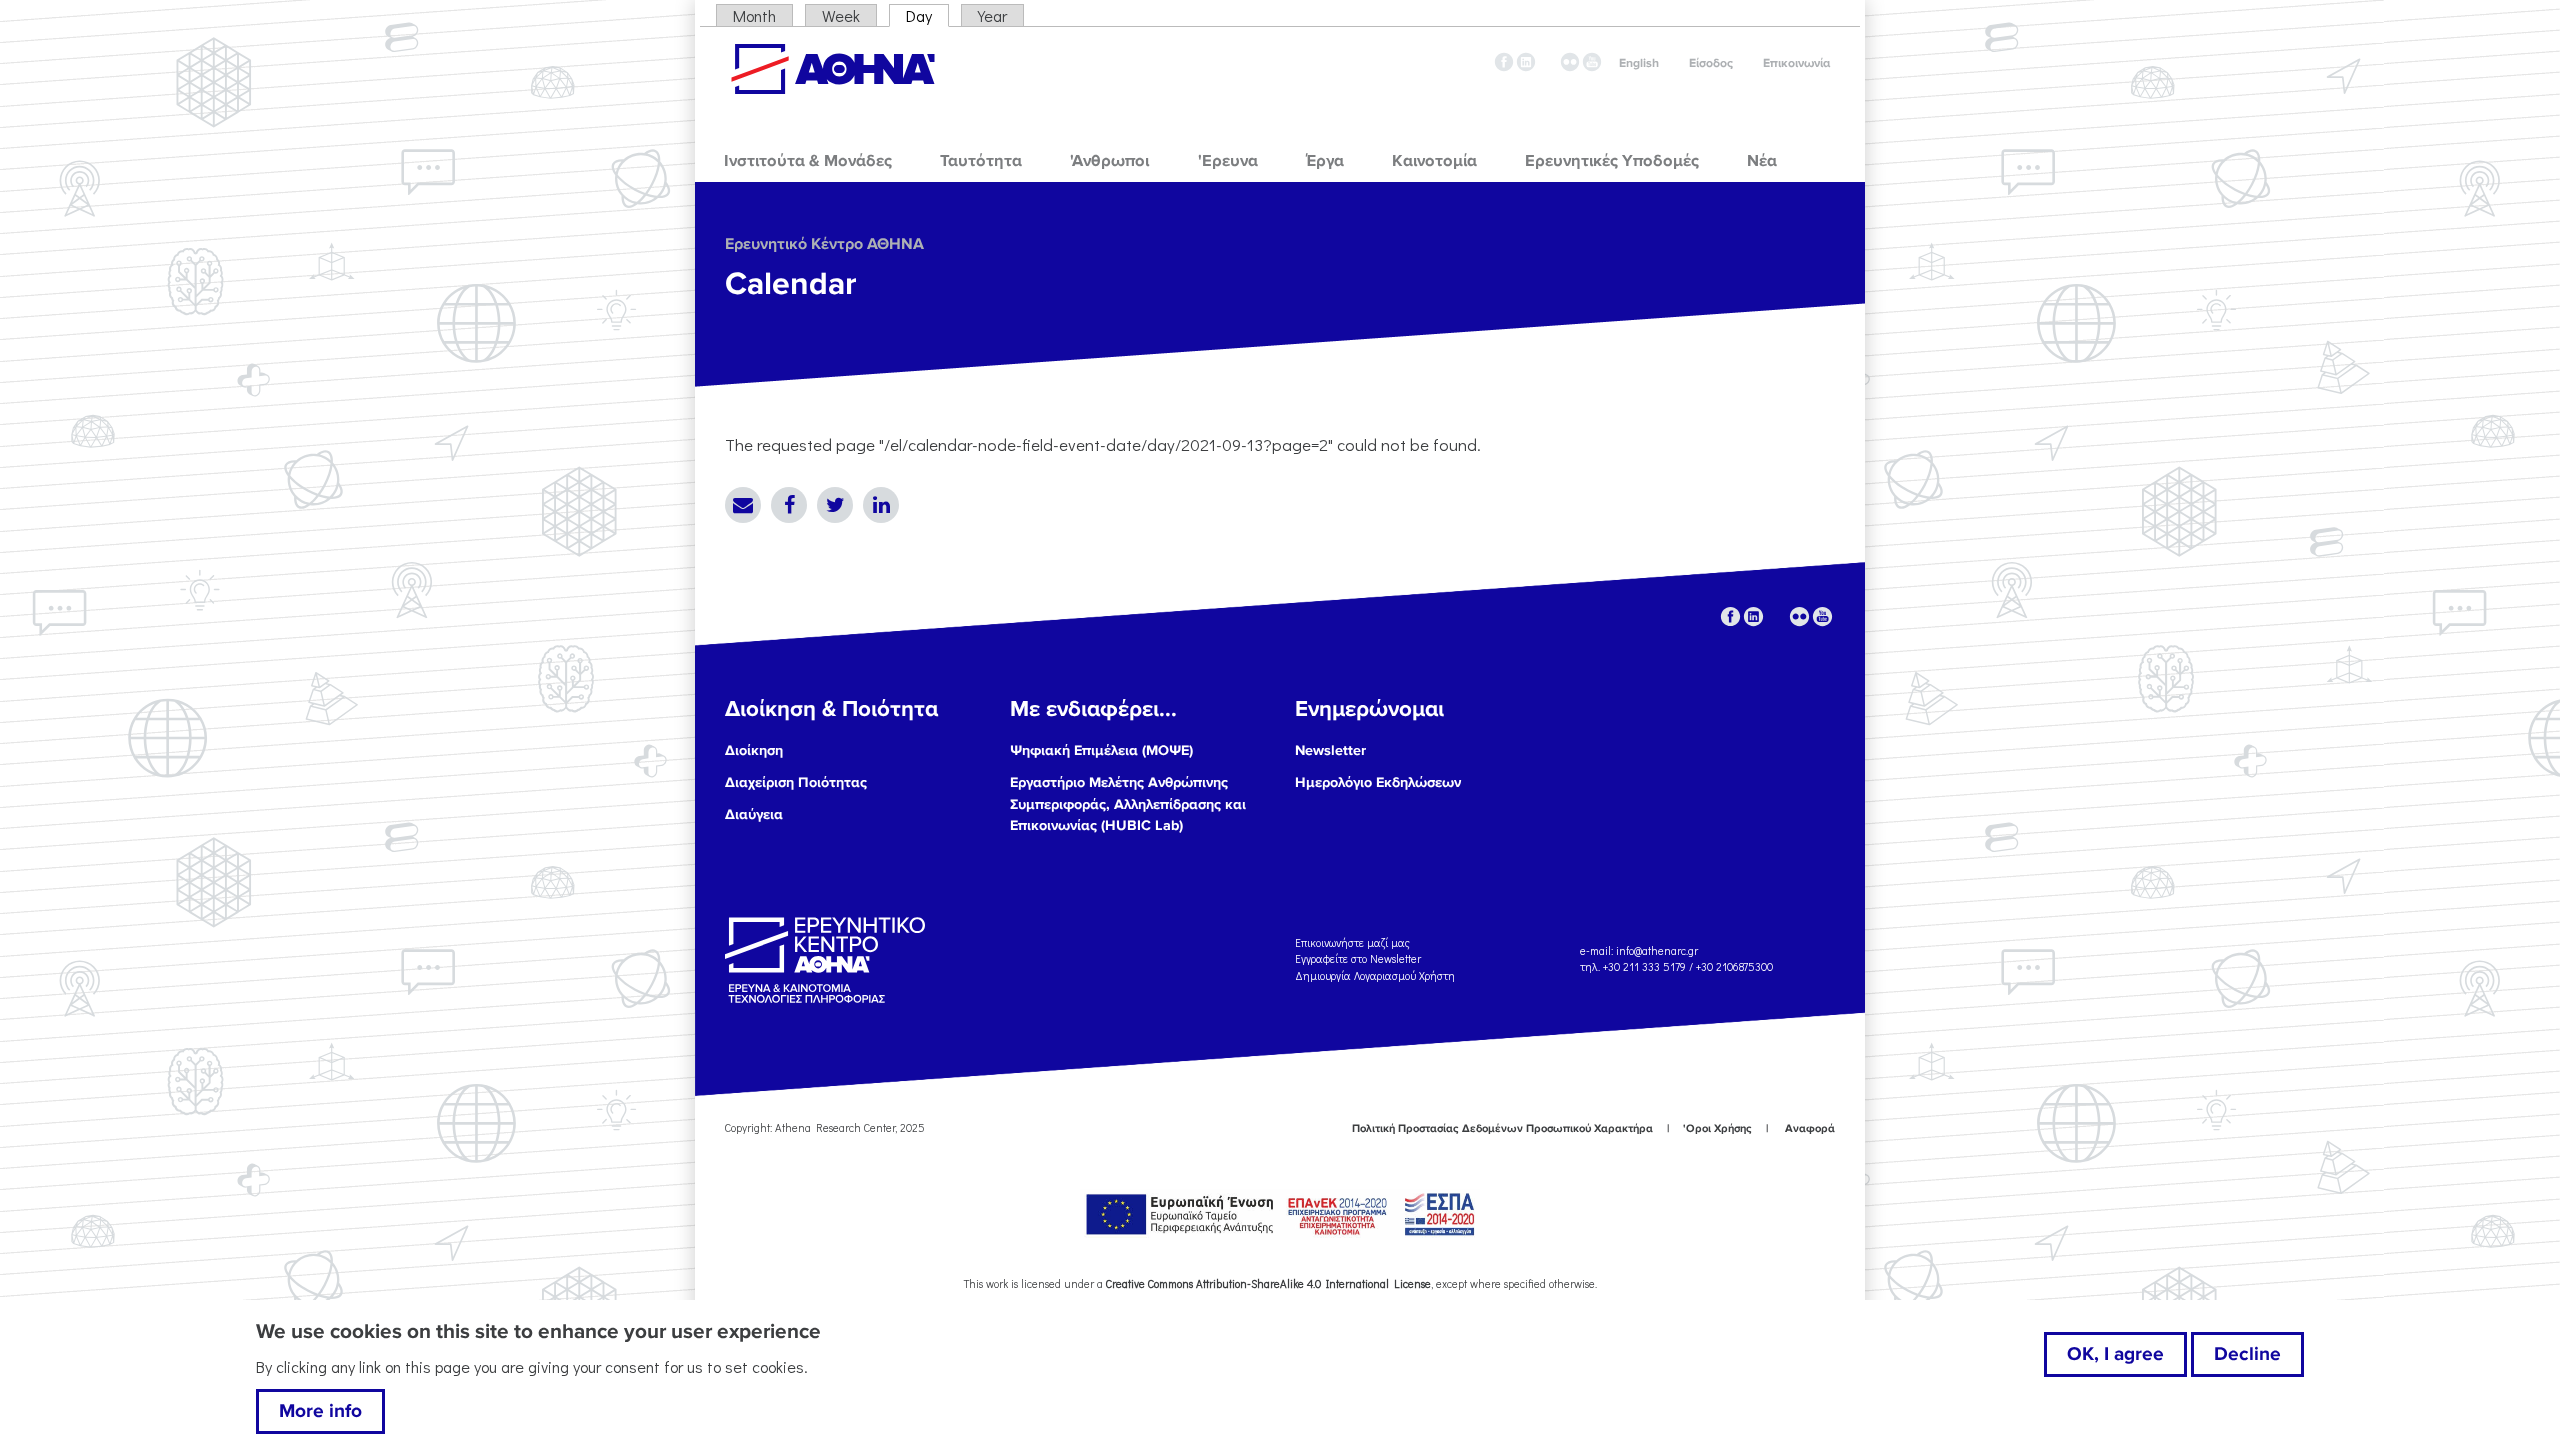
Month (754, 15)
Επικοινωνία (1796, 63)
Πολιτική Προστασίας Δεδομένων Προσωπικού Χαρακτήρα (1502, 1128)
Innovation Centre (833, 69)
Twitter (835, 505)
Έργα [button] (1325, 161)
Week (841, 15)
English (1639, 63)
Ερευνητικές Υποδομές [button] (1612, 161)
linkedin (1526, 62)
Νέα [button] (1762, 161)
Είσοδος (1711, 63)
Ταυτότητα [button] (981, 161)
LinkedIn (881, 505)
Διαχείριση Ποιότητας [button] (796, 782)
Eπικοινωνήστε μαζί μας (1352, 941)
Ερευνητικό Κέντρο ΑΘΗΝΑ (824, 244)
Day (927, 15)
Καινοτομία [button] (1434, 161)
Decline (2247, 1354)
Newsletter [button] (1330, 750)
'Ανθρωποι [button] (1109, 161)
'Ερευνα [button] (1228, 161)
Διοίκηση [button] (754, 750)
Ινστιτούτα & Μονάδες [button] (808, 161)
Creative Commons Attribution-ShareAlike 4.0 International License (1268, 1283)
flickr (1570, 62)
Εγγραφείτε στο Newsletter (1359, 958)
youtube (1592, 62)
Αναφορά (1810, 1128)
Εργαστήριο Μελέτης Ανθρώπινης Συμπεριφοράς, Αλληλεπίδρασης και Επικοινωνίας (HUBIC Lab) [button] (1128, 804)
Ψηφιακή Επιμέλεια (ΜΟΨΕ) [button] (1101, 750)
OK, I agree (2115, 1354)
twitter (1548, 62)
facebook (1504, 62)
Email (743, 505)
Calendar (791, 284)
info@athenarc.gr (1657, 950)
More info (320, 1411)
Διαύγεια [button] (754, 814)
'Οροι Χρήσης (1717, 1128)
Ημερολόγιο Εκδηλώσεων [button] (1378, 782)
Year (992, 15)
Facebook (789, 505)
